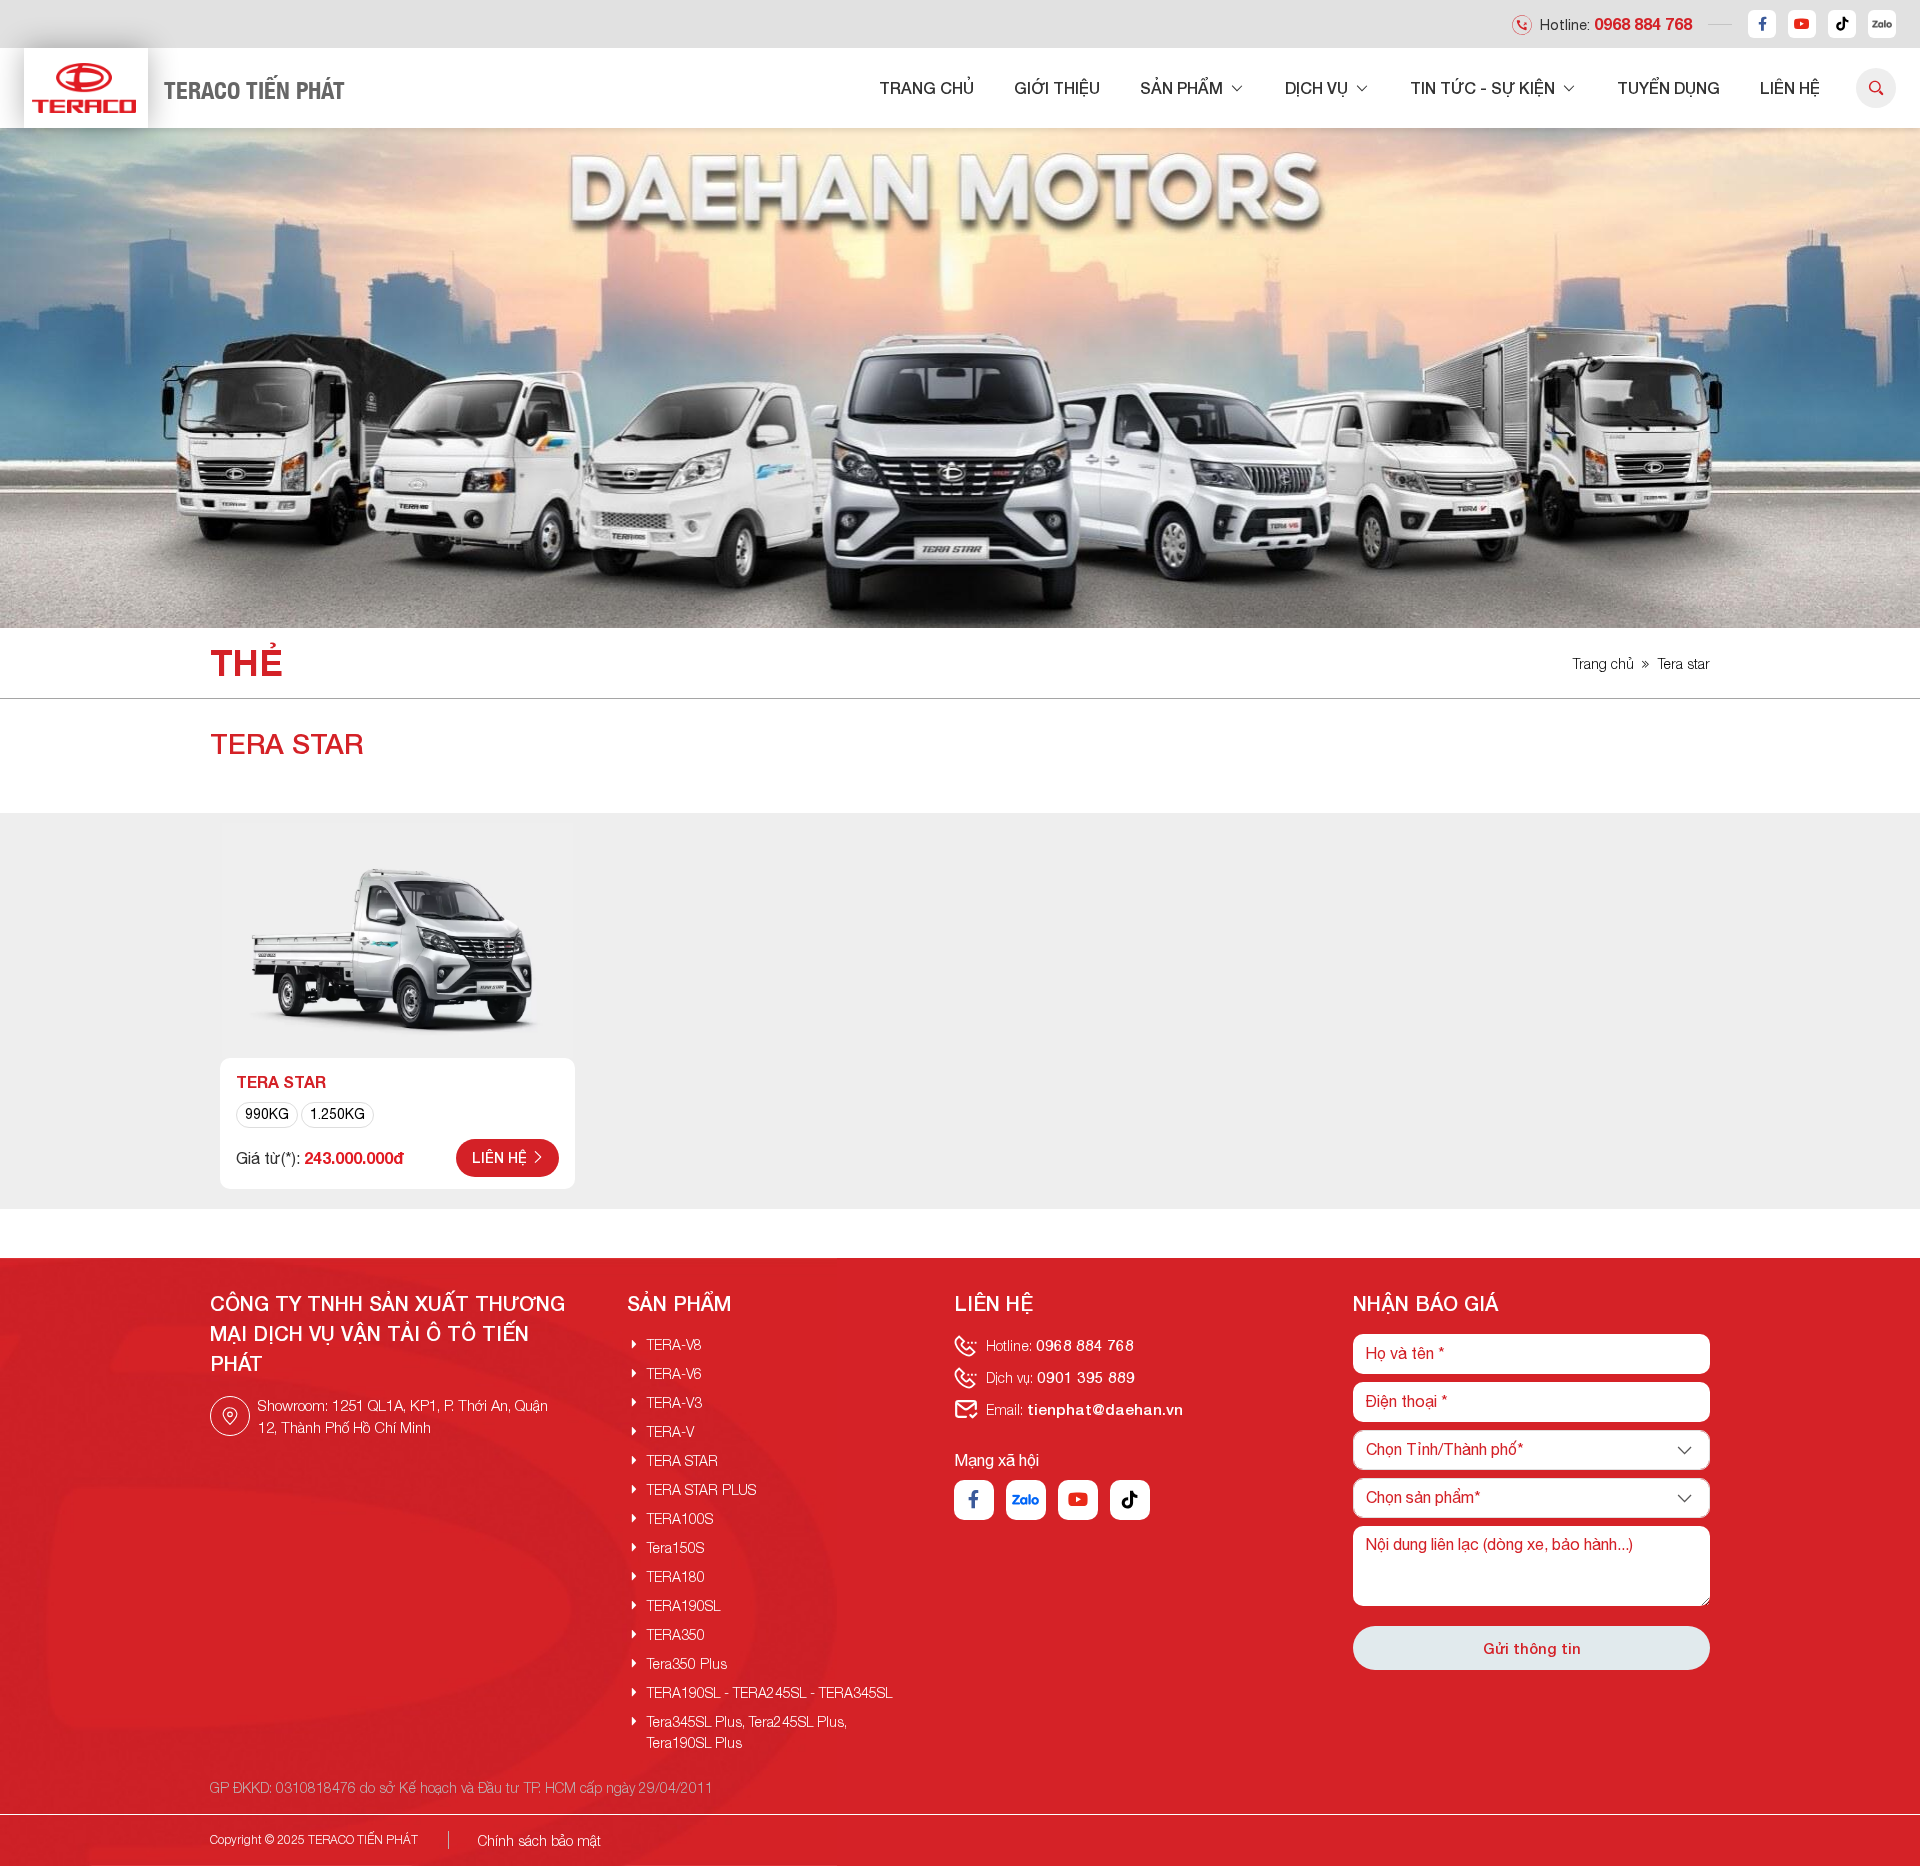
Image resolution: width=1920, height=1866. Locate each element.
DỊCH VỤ (1318, 87)
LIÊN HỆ (1790, 87)
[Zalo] (1882, 24)
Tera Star (281, 1081)
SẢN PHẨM (1183, 87)
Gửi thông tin (1532, 1648)
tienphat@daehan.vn (1105, 1409)
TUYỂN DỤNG (1668, 87)
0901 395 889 (1086, 1377)
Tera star (1684, 663)
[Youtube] (1802, 24)
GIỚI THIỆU (1057, 87)
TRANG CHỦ (926, 87)
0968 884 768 (1643, 23)
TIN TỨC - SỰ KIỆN (1484, 87)
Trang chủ (1603, 663)
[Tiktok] (1842, 24)
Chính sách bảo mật (539, 1840)
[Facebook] (1762, 24)
